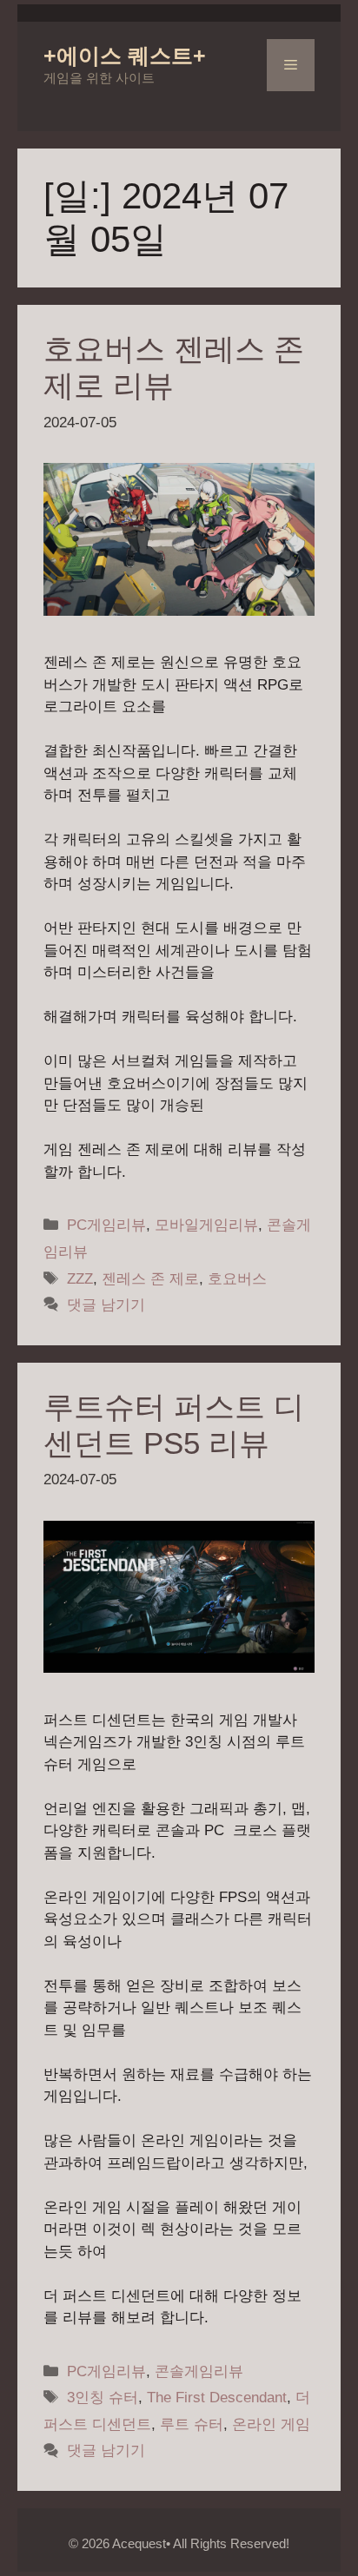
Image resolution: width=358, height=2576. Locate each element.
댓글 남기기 (106, 1305)
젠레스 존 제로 (150, 1279)
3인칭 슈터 (103, 2398)
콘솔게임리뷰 (199, 2371)
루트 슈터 (192, 2424)
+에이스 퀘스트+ (125, 56)
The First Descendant (217, 2398)
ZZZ (80, 1279)
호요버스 (237, 1279)
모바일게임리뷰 (206, 1225)
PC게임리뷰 (106, 1225)
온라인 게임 (271, 2424)
